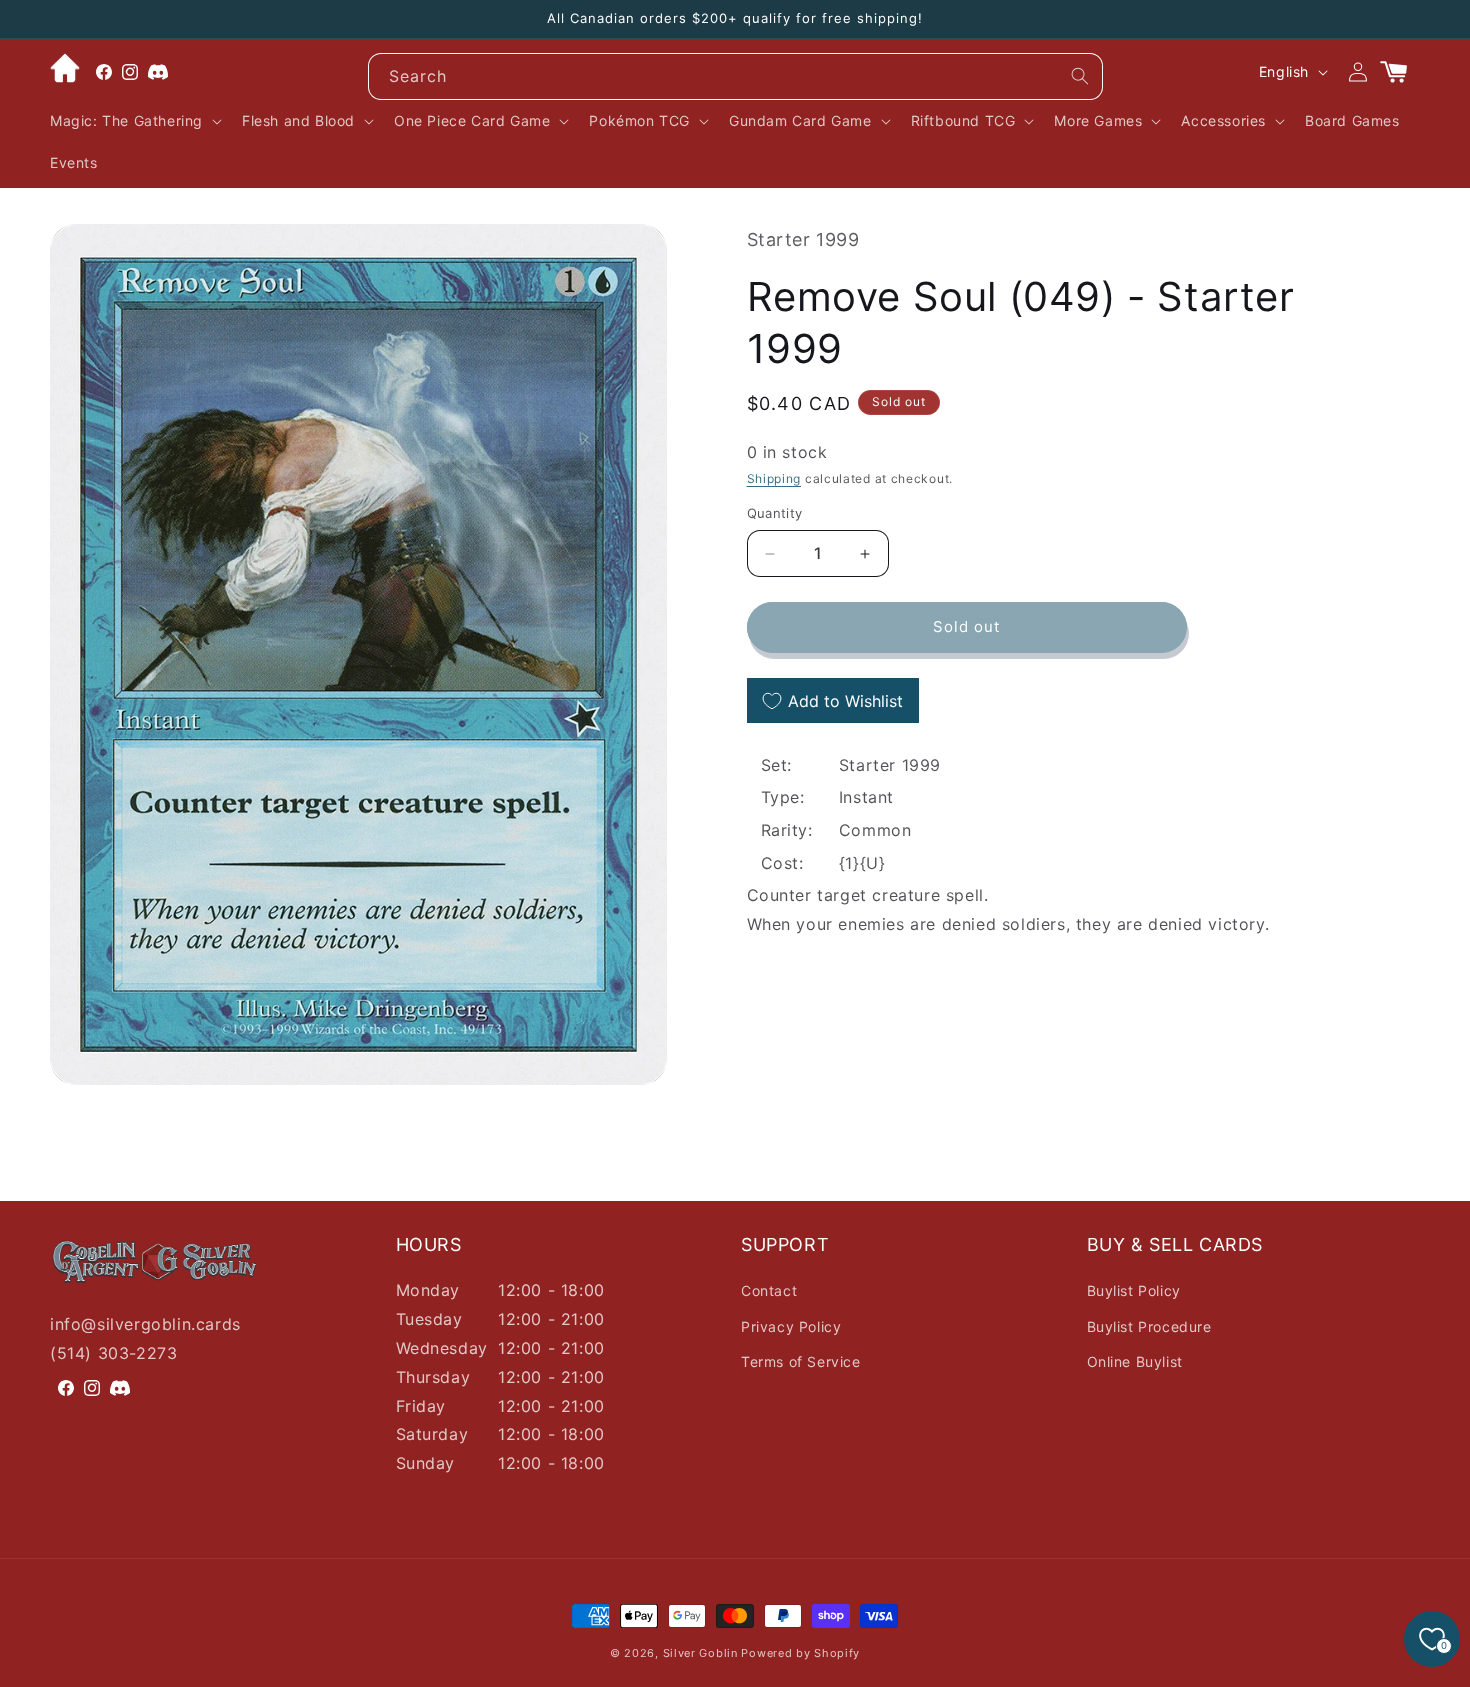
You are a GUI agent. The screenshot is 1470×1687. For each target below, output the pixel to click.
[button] (134, 121)
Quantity (775, 514)
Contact (769, 1290)
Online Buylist (1135, 1361)
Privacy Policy (791, 1326)
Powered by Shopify (800, 1653)
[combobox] (735, 76)
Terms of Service (801, 1361)
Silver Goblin (700, 1653)
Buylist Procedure (1149, 1326)
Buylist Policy (1134, 1290)
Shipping (774, 479)
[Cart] (1402, 72)
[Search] (1080, 76)
